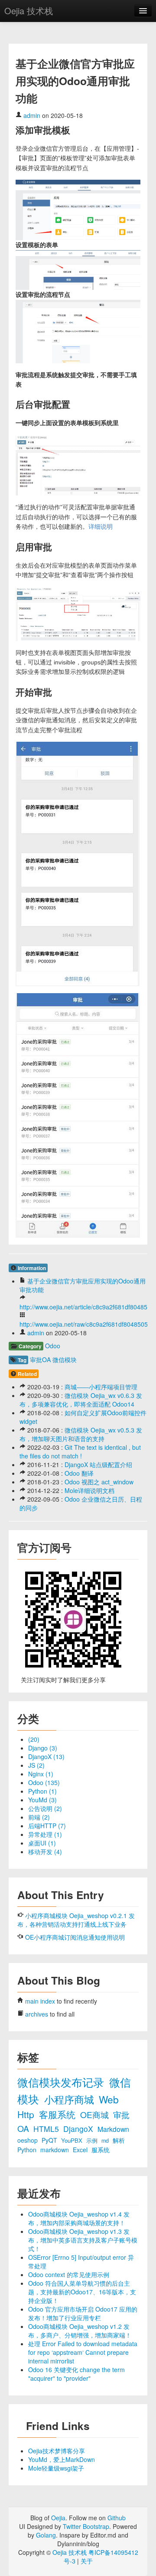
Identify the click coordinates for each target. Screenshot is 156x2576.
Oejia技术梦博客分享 (57, 2451)
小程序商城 (70, 2099)
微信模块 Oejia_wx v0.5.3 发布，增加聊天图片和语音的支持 (81, 1434)
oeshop (28, 2140)
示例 (93, 2141)
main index (40, 2001)
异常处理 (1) (45, 1834)
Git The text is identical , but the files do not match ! (80, 1452)
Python (28, 2150)
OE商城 (96, 2114)
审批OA (40, 1359)
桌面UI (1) (42, 1843)
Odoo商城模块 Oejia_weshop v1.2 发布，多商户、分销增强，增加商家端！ (80, 2331)
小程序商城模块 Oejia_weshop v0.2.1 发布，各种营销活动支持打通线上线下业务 (76, 1920)
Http (27, 2114)
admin (32, 115)
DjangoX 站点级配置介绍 (98, 1464)
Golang (46, 2535)
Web (109, 2099)
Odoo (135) (44, 1782)
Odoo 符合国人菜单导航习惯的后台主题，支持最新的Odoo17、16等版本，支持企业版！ (82, 2292)
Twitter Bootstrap (86, 2526)
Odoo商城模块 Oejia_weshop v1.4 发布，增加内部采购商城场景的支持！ (79, 2218)
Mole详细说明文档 (89, 1490)
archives (37, 2014)
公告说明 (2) (45, 1808)
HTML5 (47, 2129)
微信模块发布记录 (62, 2082)
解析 (119, 2140)
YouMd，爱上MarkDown (62, 2459)
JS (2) (36, 1765)
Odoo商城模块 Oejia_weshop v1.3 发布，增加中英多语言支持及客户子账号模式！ (83, 2240)
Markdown (113, 2129)
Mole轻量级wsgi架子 (56, 2468)
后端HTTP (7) (47, 1826)
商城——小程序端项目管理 (101, 1387)
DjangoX (79, 2129)
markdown (55, 2150)
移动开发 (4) (45, 1852)
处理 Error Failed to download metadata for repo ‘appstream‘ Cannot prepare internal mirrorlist (83, 2352)
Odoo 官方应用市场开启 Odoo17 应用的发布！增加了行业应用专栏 (83, 2313)
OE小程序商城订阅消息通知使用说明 (75, 1937)
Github (117, 2518)
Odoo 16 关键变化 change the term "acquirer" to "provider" (76, 2374)
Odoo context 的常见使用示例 (69, 2274)
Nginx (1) (41, 1774)
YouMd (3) (42, 1800)
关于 (87, 2561)
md (106, 2141)
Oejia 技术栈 (29, 11)
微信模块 (65, 1359)
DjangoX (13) (46, 1757)
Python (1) (42, 1791)
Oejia (58, 2518)
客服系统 (58, 2114)
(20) (34, 1739)
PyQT (50, 2140)
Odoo (53, 1346)
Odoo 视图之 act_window (99, 1482)
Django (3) (43, 1748)
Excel (81, 2150)
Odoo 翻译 (79, 1473)
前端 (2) (39, 1817)
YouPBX (73, 2140)
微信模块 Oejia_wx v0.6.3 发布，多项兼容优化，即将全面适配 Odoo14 (81, 1400)
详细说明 (101, 527)
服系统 (101, 2150)
